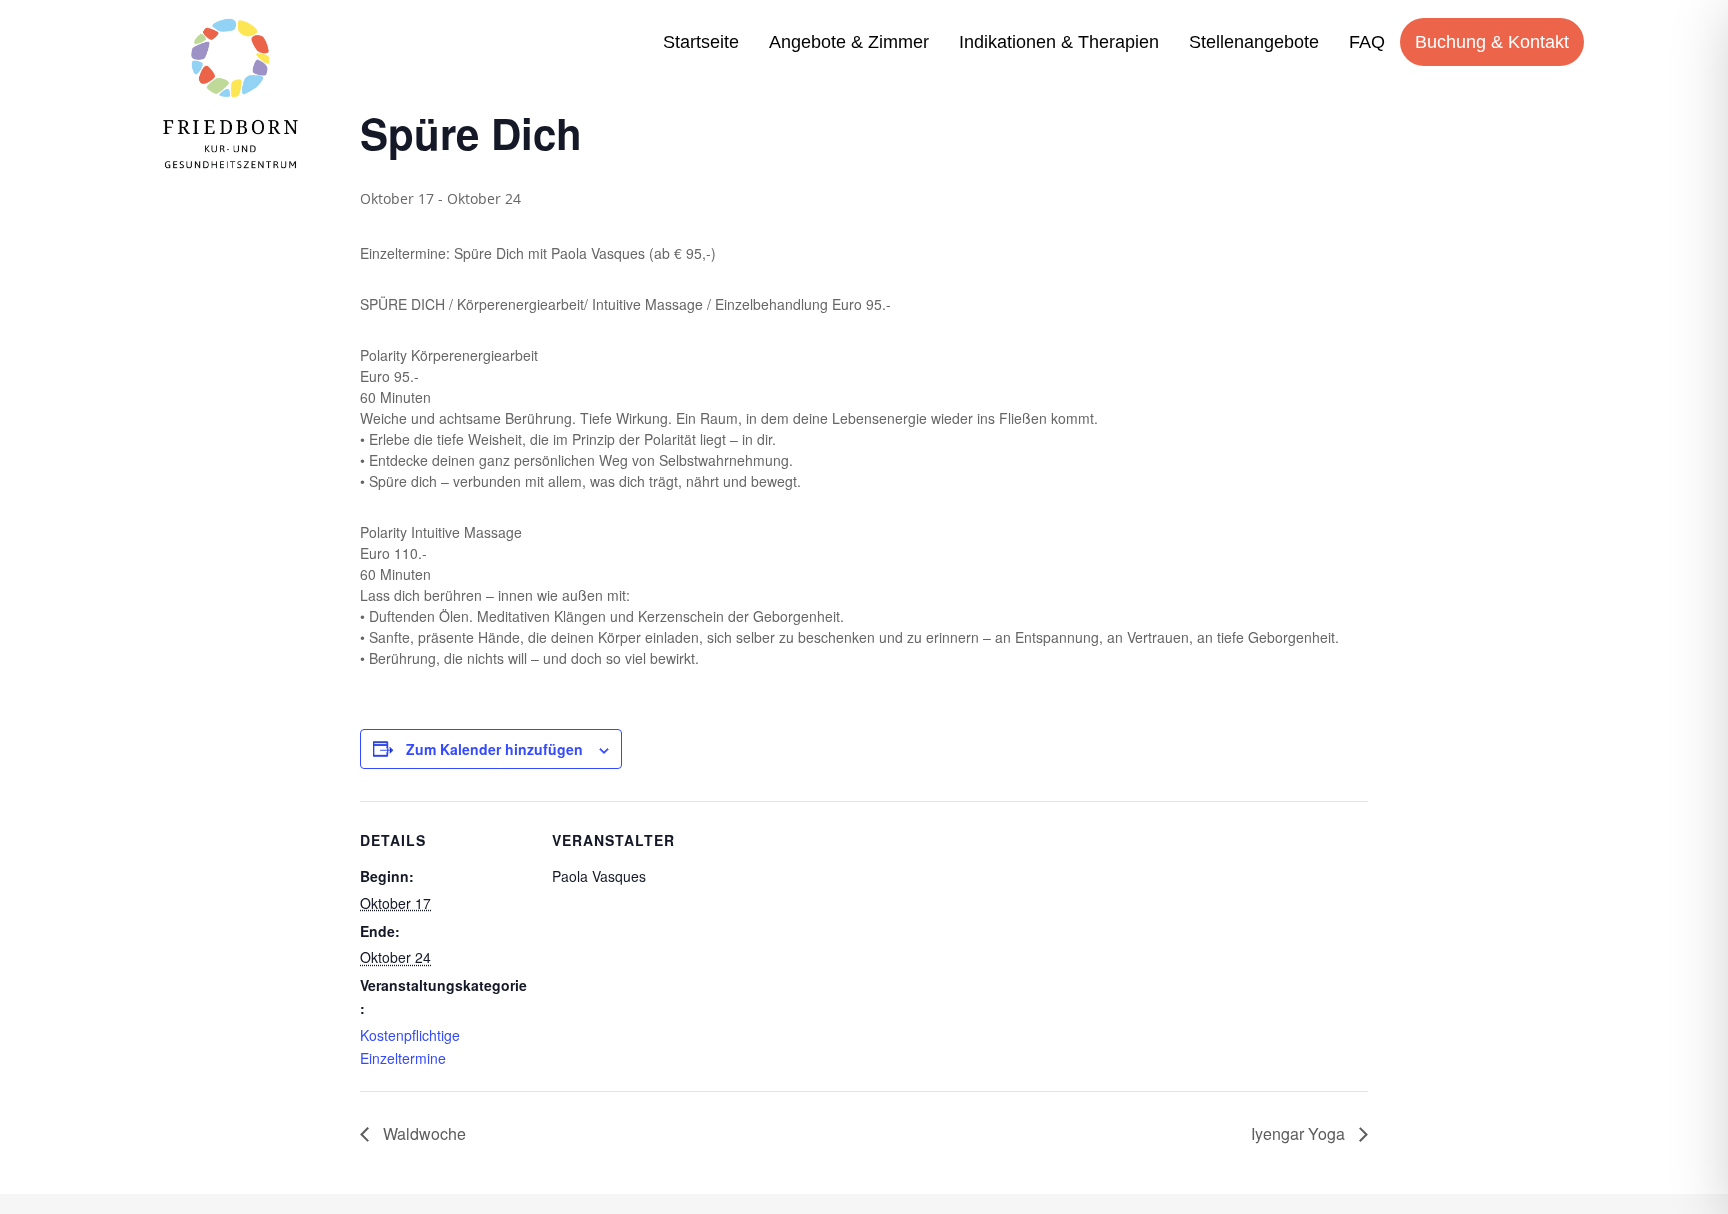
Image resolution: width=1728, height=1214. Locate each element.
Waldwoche (422, 1133)
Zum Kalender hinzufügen (494, 749)
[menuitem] (701, 42)
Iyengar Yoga (1300, 1133)
